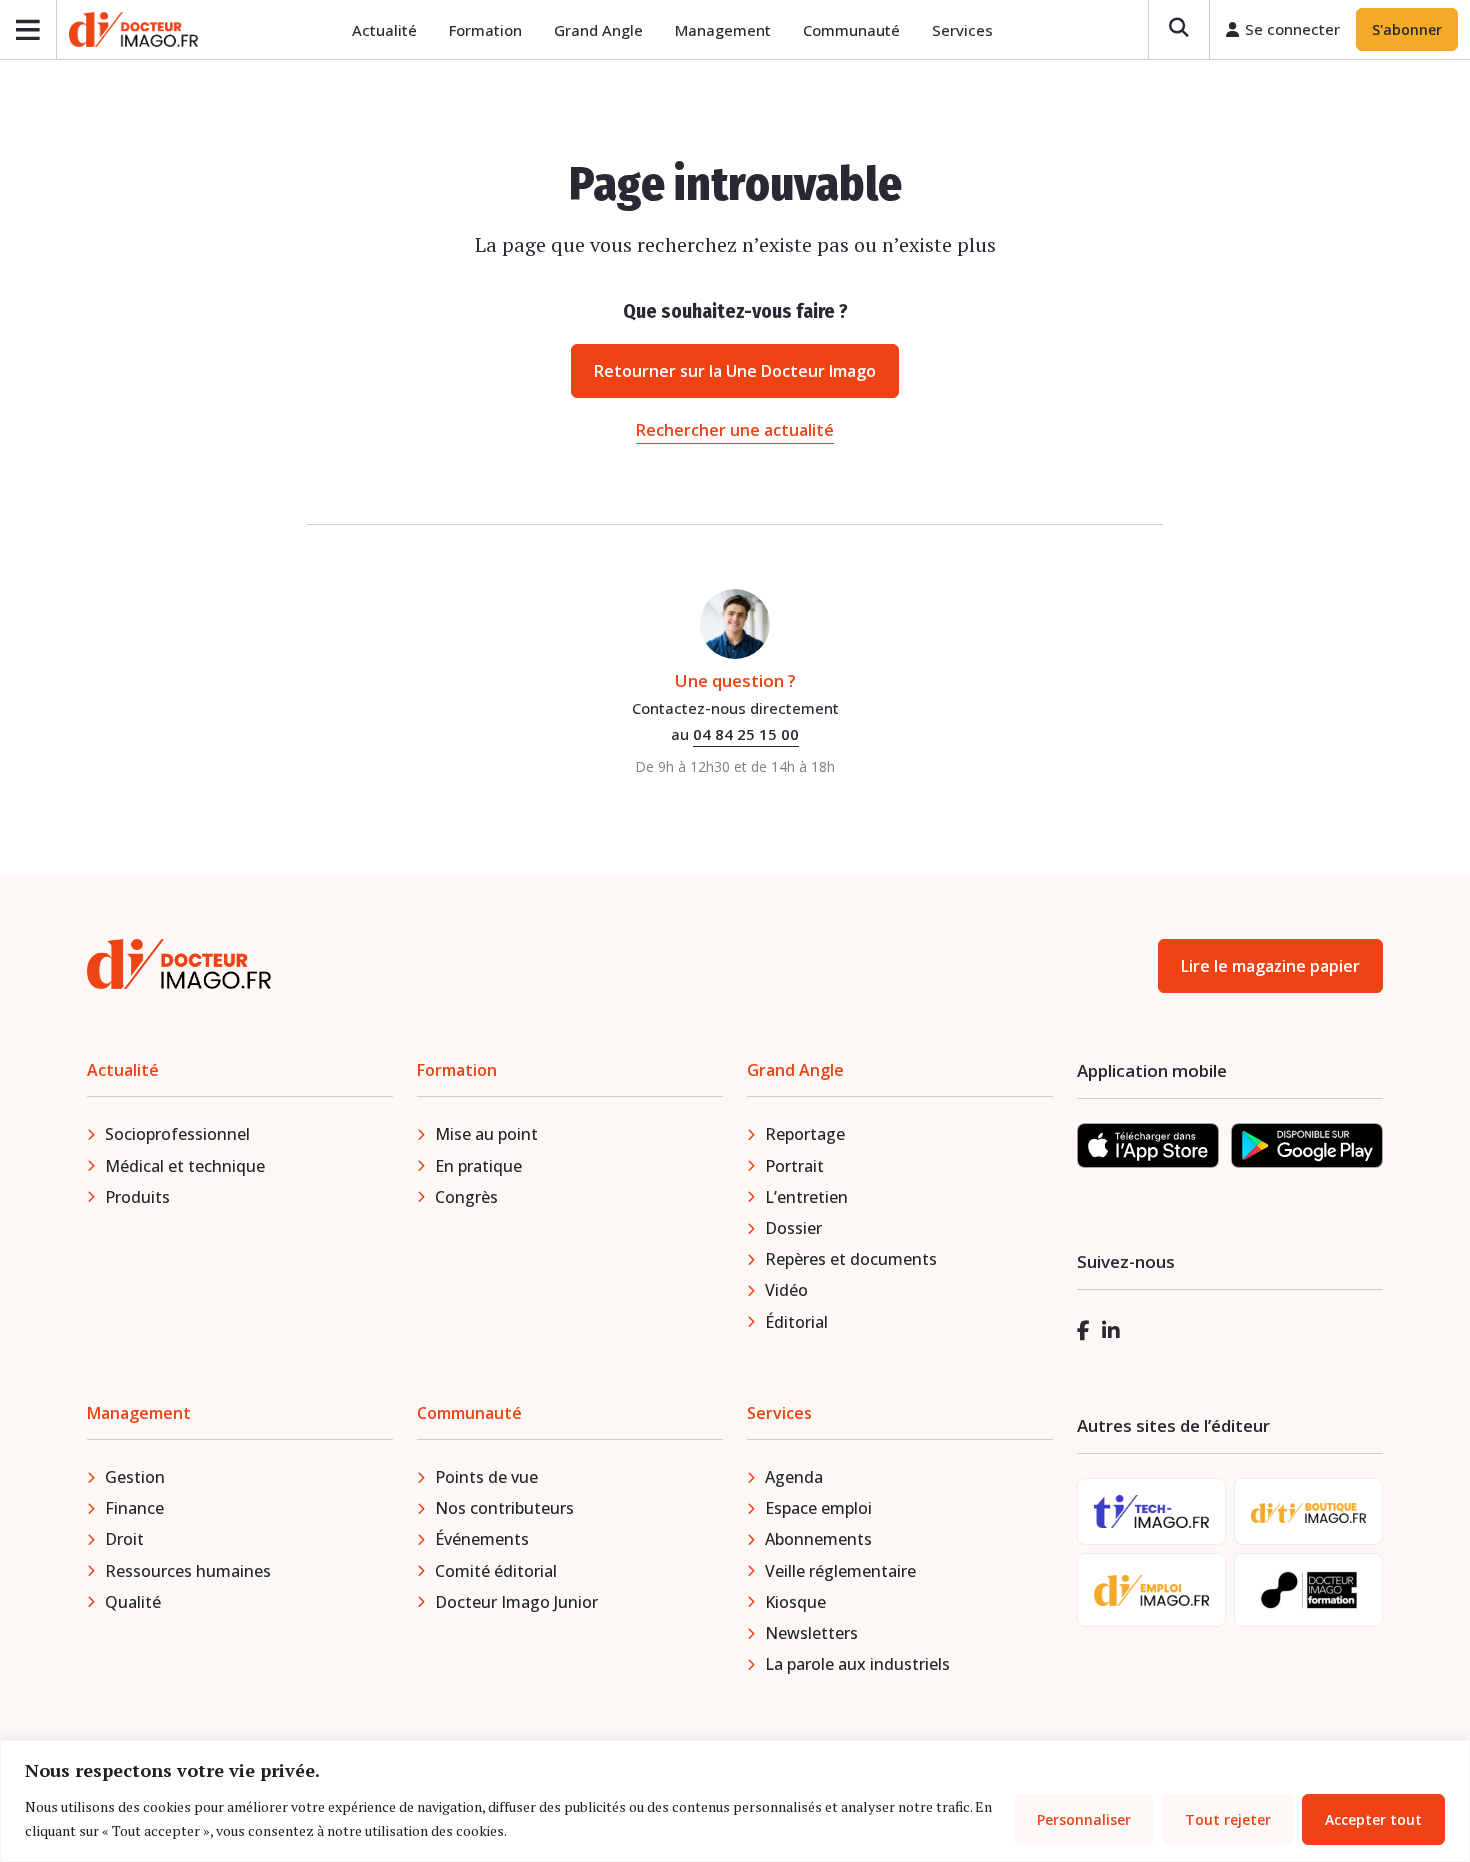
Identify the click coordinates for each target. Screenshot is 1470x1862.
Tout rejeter (1228, 1819)
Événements (482, 1539)
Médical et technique (185, 1166)
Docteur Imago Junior (516, 1602)
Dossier (793, 1228)
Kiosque (795, 1602)
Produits (137, 1197)
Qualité (133, 1602)
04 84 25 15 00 (746, 734)
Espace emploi (818, 1508)
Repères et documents (851, 1259)
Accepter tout (1373, 1819)
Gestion (135, 1477)
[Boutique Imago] (1308, 1511)
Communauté (851, 30)
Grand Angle (598, 30)
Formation (485, 30)
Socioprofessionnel (177, 1134)
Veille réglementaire (840, 1571)
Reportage (805, 1134)
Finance (134, 1508)
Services (962, 30)
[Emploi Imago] (1151, 1590)
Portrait (794, 1166)
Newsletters (811, 1633)
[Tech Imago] (1151, 1511)
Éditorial (796, 1322)
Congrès (466, 1197)
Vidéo (786, 1290)
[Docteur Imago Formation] (1309, 1590)
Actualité (384, 30)
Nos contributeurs (504, 1508)
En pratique (478, 1166)
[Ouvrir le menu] (28, 29)
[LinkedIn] (1111, 1330)
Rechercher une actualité (735, 430)
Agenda (794, 1477)
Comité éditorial (496, 1571)
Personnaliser (1084, 1819)
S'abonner (1407, 29)
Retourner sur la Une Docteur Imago (735, 371)
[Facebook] (1083, 1330)
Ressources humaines (188, 1571)
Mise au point (486, 1134)
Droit (124, 1539)
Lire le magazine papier (1270, 966)
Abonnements (818, 1539)
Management (723, 30)
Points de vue (486, 1477)
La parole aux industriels (857, 1664)
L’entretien (806, 1197)
